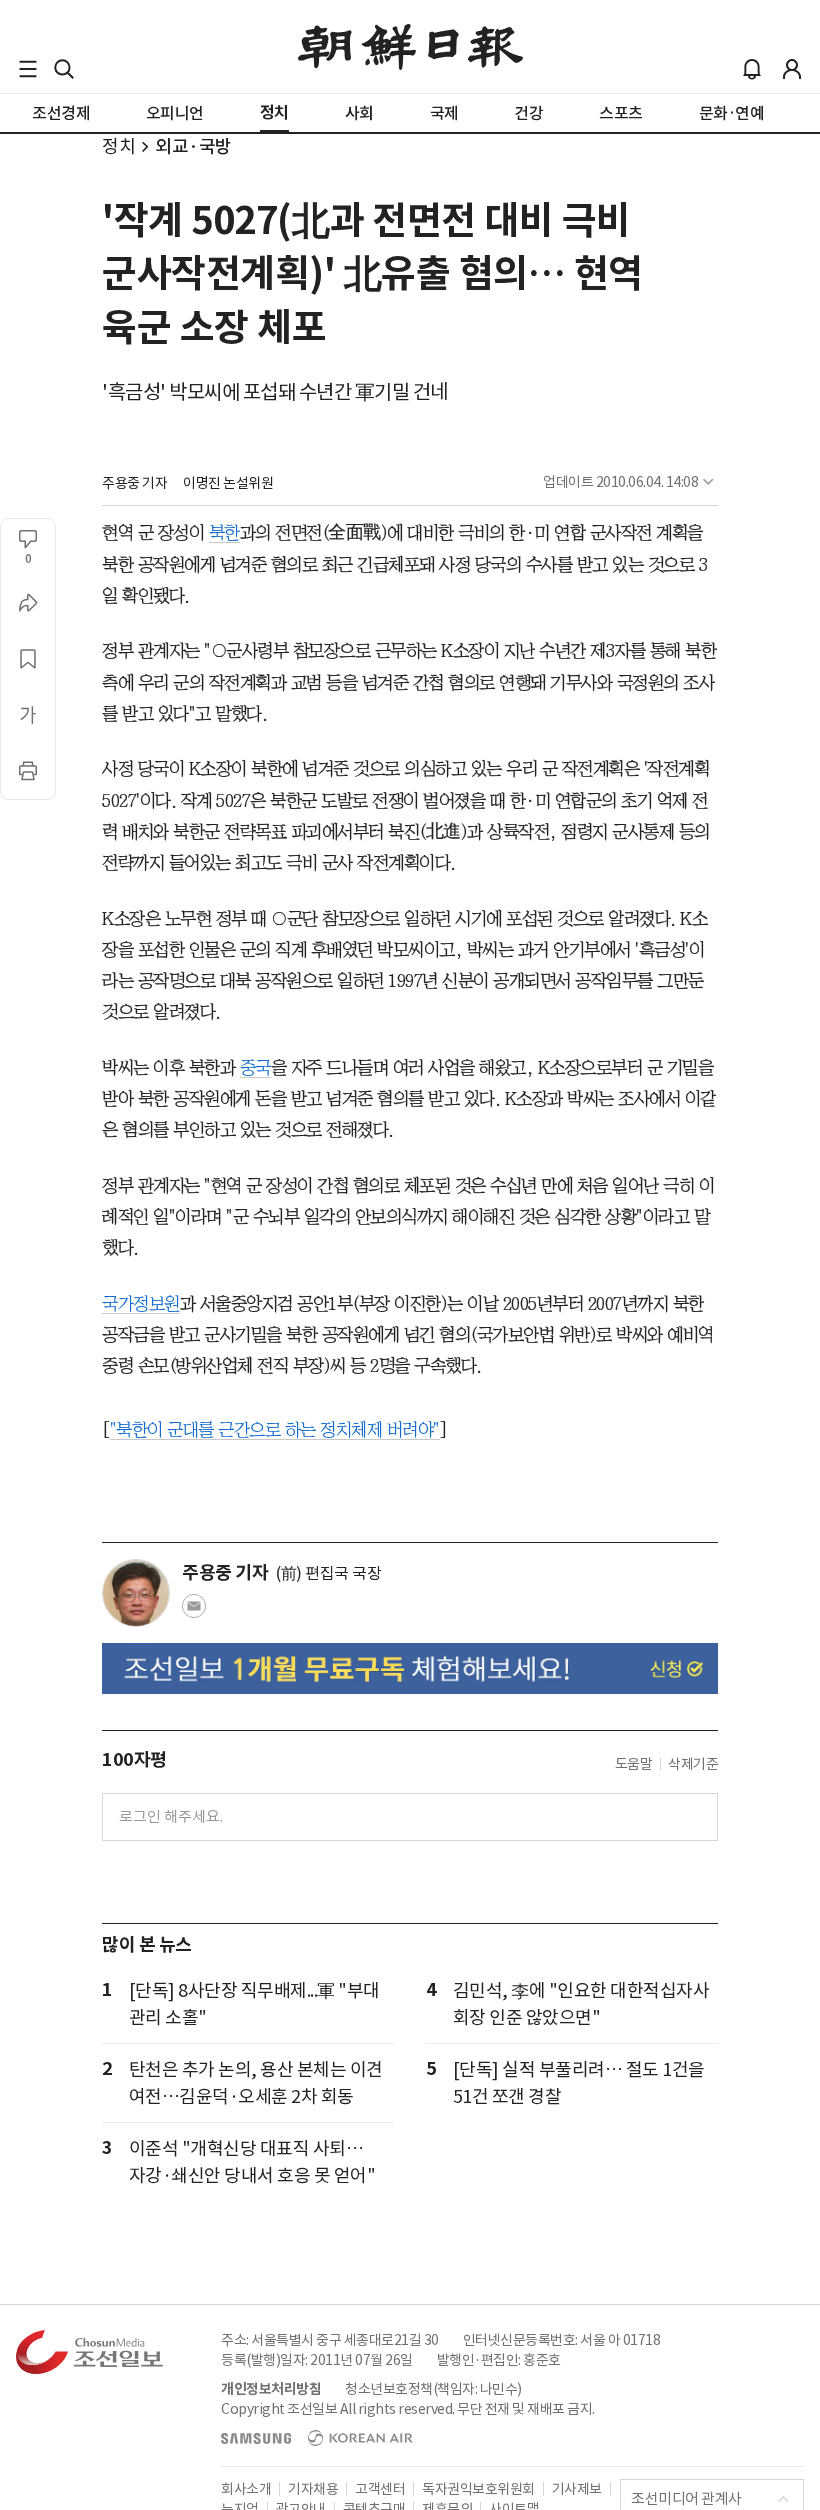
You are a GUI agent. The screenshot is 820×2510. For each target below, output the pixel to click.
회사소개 (246, 2489)
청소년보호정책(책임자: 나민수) (433, 2389)
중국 (255, 1068)
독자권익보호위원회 (478, 2489)
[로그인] (792, 69)
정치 (118, 146)
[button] (28, 69)
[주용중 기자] (136, 1593)
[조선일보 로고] (410, 47)
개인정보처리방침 (271, 2389)
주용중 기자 (134, 483)
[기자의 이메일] (194, 1612)
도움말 (634, 1764)
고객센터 (380, 2489)
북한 (224, 533)
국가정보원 (141, 1304)
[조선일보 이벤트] (410, 1668)
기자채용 (313, 2489)
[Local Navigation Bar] (28, 69)
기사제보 (577, 2489)
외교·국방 (193, 146)
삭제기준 (693, 1764)
